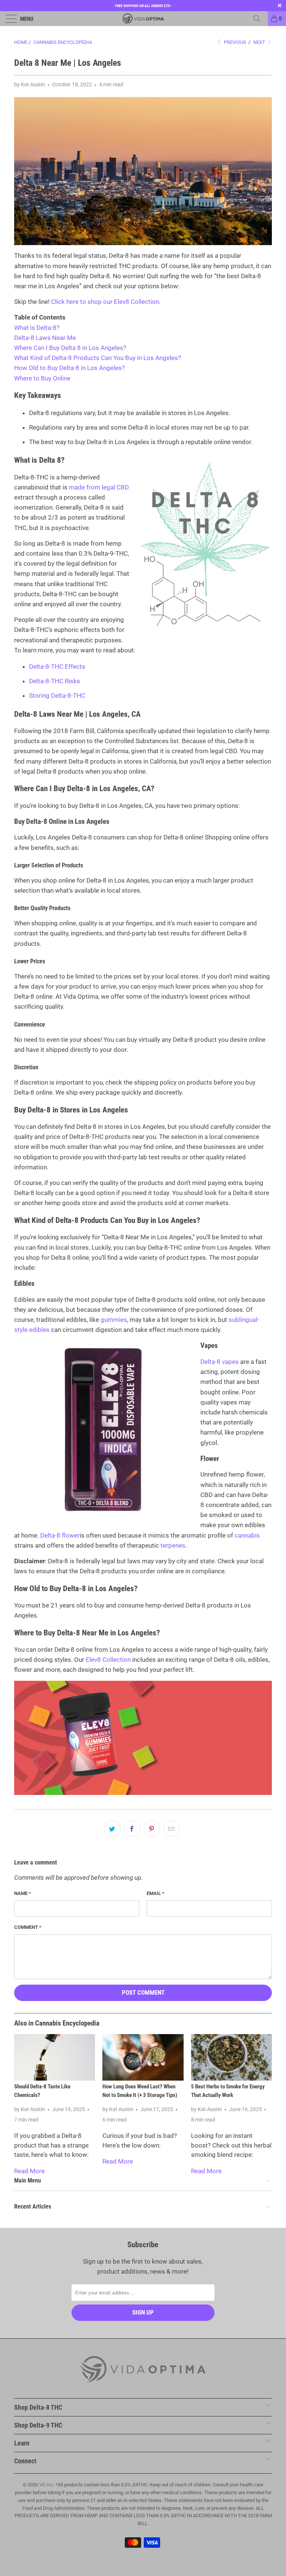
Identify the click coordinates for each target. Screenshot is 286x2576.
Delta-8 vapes (220, 1362)
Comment (28, 1927)
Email (155, 1893)
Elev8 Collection (108, 1660)
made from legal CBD (99, 487)
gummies (114, 1320)
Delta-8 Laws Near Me (45, 338)
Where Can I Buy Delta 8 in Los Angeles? (70, 348)
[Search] (260, 19)
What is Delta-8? (37, 328)
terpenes (173, 1545)
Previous (234, 42)
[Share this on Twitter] (112, 1829)
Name (23, 1893)
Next (260, 42)
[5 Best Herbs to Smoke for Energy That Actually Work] (231, 2057)
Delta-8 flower (60, 1535)
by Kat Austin (30, 84)
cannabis (247, 1535)
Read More (29, 2171)
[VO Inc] (143, 19)
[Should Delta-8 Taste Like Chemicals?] (55, 2057)
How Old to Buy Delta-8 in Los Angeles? (69, 368)
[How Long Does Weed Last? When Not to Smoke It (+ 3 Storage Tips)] (143, 2057)
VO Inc (46, 2485)
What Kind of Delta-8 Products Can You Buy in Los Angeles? (98, 358)
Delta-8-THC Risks (55, 681)
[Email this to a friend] (172, 1829)
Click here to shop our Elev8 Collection (105, 302)
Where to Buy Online (42, 378)
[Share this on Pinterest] (152, 1829)
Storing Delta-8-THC (57, 696)
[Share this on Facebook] (132, 1829)
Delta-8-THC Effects (57, 667)
